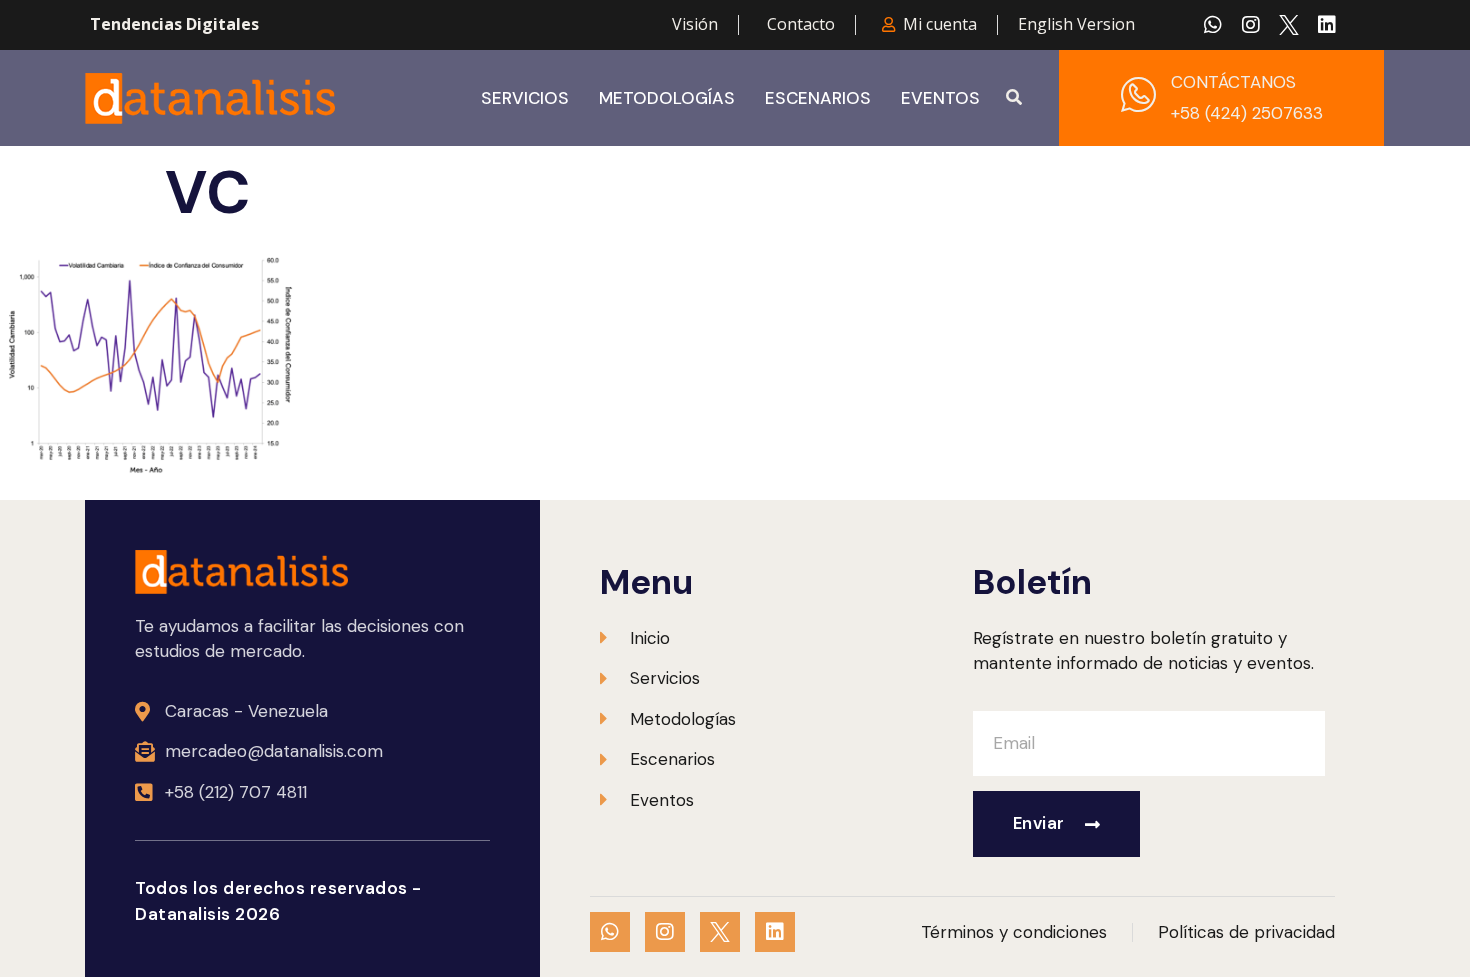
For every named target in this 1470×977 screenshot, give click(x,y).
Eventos (940, 98)
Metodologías (667, 98)
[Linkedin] (1327, 25)
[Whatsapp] (1213, 25)
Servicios (525, 98)
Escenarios (818, 98)
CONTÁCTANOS (1233, 82)
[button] (1014, 98)
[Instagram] (1251, 25)
